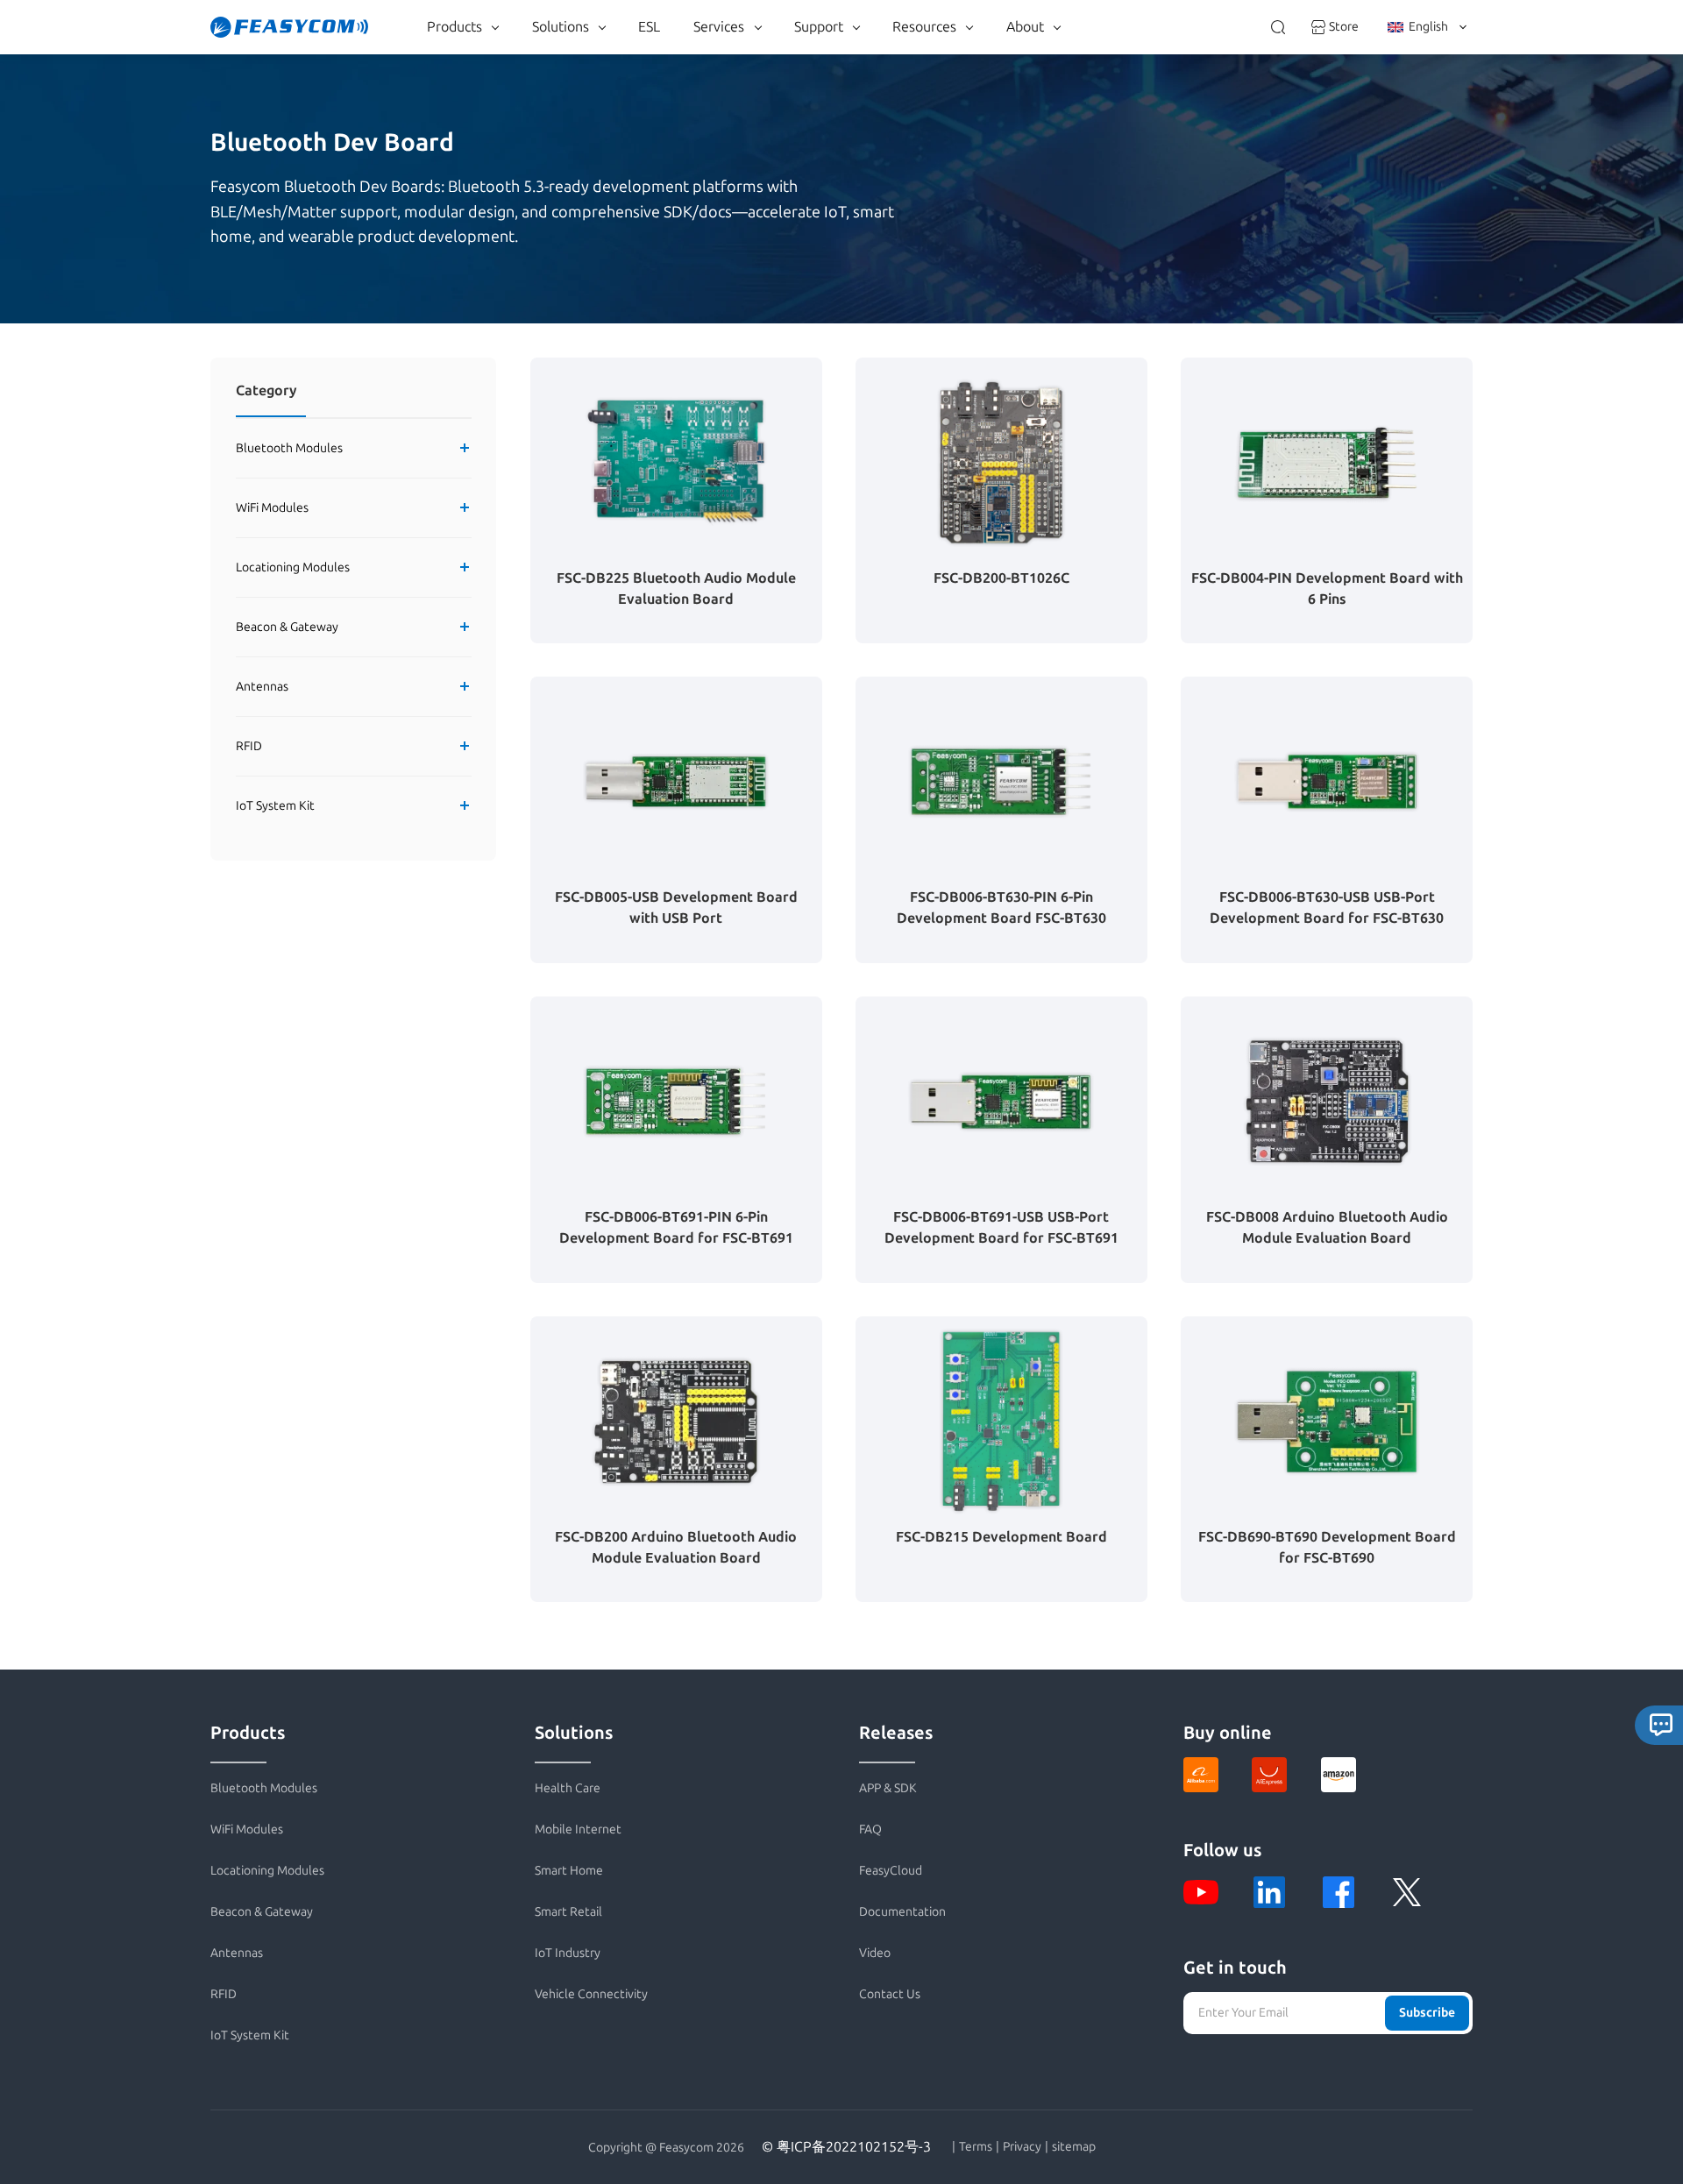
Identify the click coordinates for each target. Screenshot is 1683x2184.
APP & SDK (888, 1788)
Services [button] (719, 27)
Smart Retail (568, 1912)
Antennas (262, 687)
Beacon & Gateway (287, 627)
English (1428, 27)
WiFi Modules (272, 508)
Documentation (902, 1912)
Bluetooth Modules (289, 448)
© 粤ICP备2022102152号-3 (846, 2147)
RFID (249, 746)
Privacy (1022, 2147)
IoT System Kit (275, 806)
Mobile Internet (578, 1829)
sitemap (1074, 2147)
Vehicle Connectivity (591, 1994)
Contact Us (890, 1994)
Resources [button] (924, 27)
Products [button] (454, 27)
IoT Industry (568, 1953)
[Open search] (1278, 27)
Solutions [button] (561, 27)
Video (875, 1953)
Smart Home (569, 1871)
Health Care (568, 1788)
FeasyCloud (891, 1871)
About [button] (1025, 27)
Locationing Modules (293, 567)
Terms (976, 2147)
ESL (649, 27)
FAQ (870, 1829)
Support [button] (819, 27)
